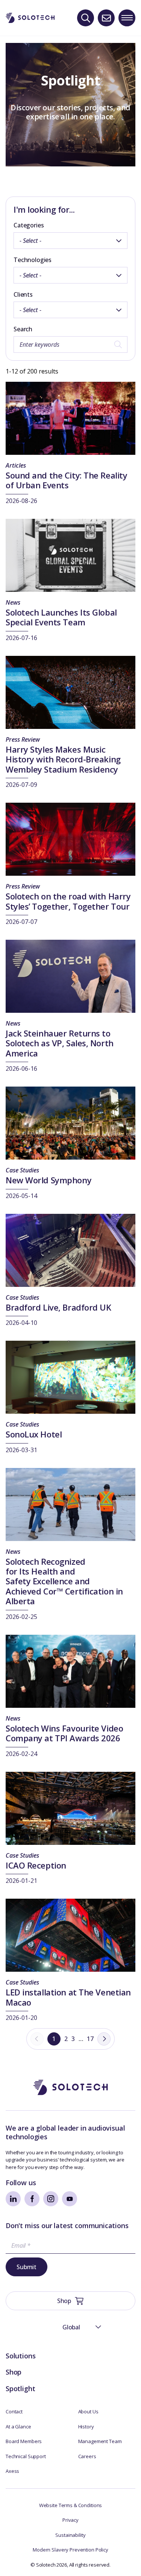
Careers (87, 2456)
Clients (23, 294)
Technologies (33, 260)
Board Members (24, 2441)
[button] (71, 2327)
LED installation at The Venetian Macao (68, 1997)
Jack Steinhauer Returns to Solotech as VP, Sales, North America (60, 1043)
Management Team (100, 2441)
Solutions (20, 2356)
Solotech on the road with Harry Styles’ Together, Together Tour (68, 901)
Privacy (70, 2520)
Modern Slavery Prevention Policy (70, 2550)
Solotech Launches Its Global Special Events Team (61, 617)
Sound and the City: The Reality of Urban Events (66, 480)
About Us (88, 2411)
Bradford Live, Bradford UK (58, 1307)
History (86, 2427)
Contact (14, 2411)
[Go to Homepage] (71, 2087)
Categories (29, 225)
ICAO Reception (36, 1865)
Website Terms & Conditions (71, 2505)
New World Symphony (49, 1180)
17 (90, 2039)
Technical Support (26, 2456)
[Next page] (104, 2039)
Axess (12, 2471)
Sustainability (70, 2535)
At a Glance (18, 2427)
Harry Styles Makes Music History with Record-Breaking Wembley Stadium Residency (63, 759)
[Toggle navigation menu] (127, 18)
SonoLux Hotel (34, 1434)
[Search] (86, 18)
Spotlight (20, 2389)
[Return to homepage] (30, 18)
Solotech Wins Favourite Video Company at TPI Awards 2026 (64, 1733)
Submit (27, 2267)
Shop (14, 2372)
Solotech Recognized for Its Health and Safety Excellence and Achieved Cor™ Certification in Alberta (64, 1581)
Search (23, 329)
